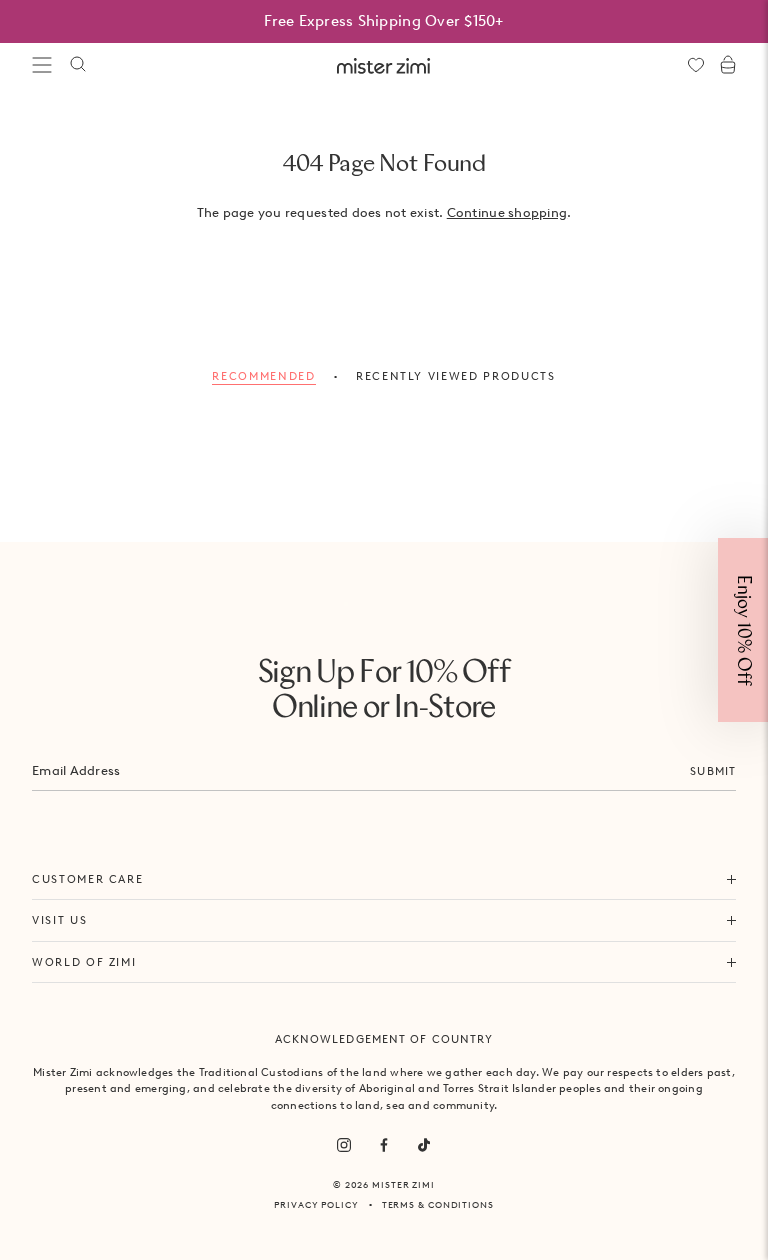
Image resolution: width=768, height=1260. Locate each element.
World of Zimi (84, 962)
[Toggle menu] (42, 65)
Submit (713, 771)
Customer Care (87, 879)
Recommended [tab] (263, 376)
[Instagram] (344, 1145)
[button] (743, 630)
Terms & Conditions (438, 1204)
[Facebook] (384, 1145)
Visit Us (59, 920)
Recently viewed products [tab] (456, 376)
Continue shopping (507, 212)
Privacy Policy (316, 1204)
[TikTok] (424, 1145)
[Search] (78, 65)
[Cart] (728, 65)
